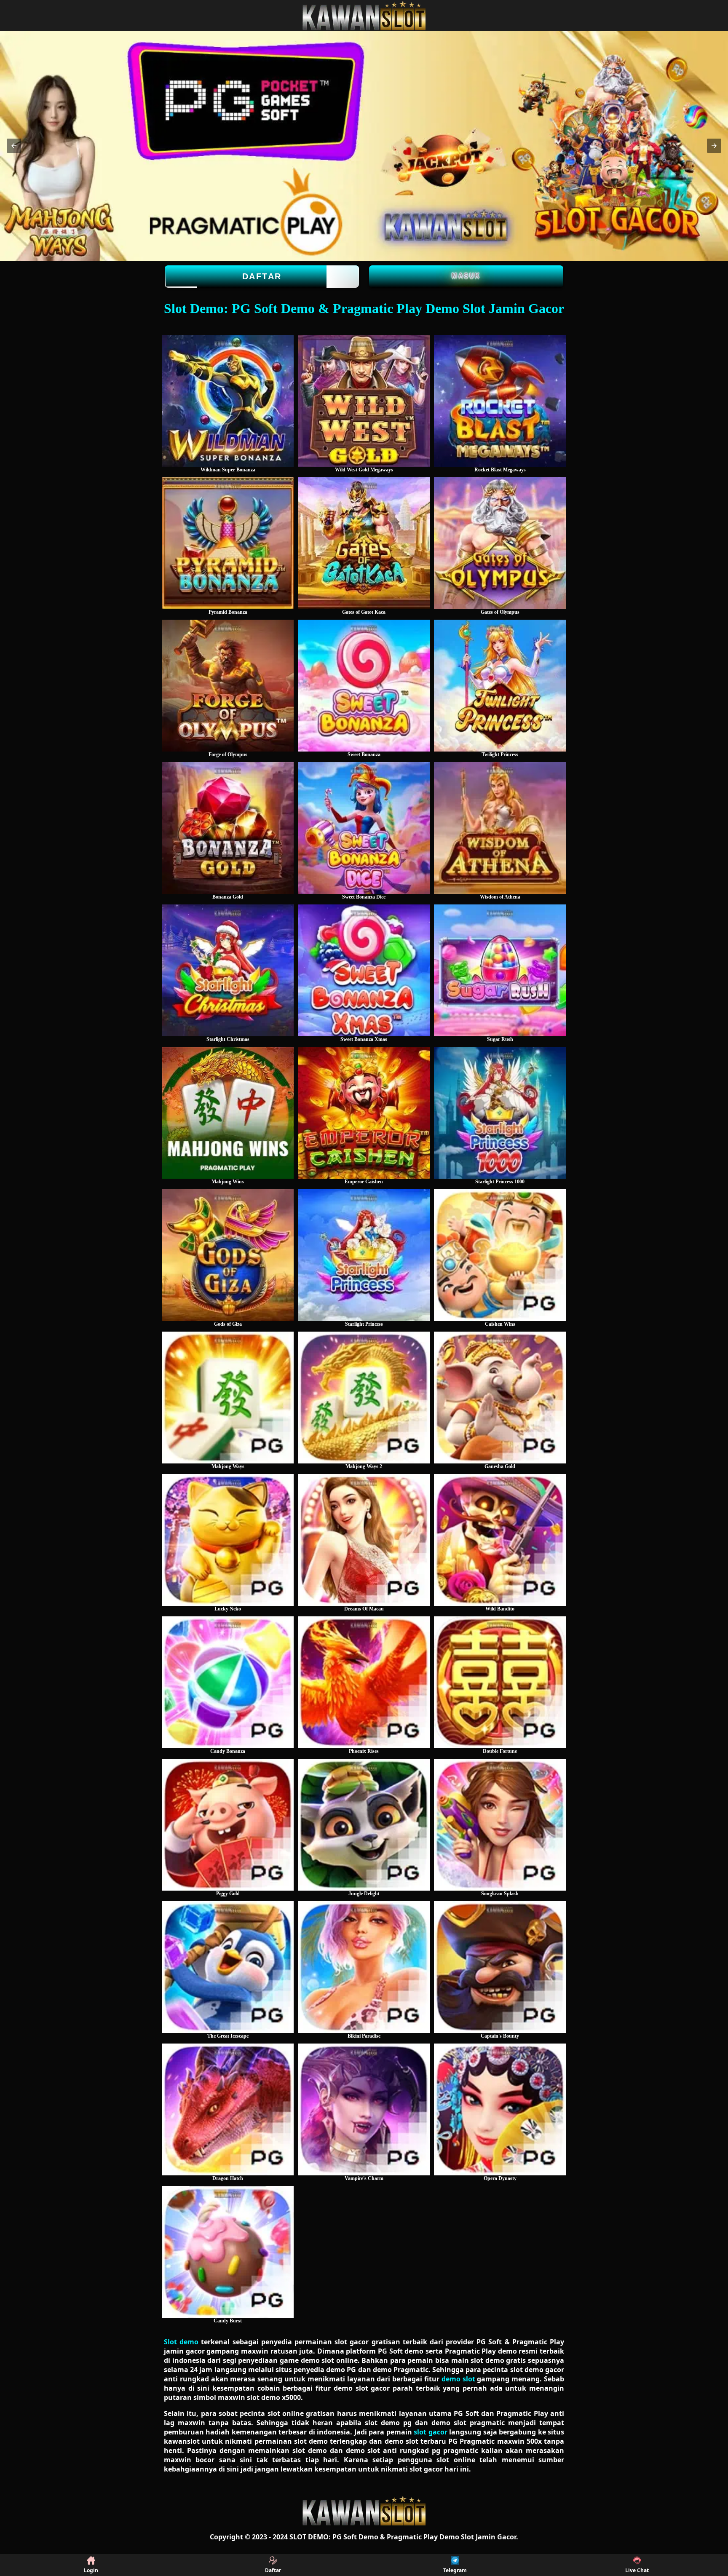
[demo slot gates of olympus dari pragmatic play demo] (500, 543)
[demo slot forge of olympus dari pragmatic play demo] (228, 686)
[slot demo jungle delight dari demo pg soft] (364, 1825)
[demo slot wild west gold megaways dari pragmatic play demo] (364, 401)
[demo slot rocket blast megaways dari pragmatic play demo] (500, 401)
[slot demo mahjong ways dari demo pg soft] (228, 1398)
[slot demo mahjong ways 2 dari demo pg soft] (364, 1398)
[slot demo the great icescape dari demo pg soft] (228, 1967)
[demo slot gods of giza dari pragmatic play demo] (228, 1255)
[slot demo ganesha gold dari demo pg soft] (500, 1398)
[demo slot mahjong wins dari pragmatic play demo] (228, 1113)
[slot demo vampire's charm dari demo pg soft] (364, 2109)
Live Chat (637, 2570)
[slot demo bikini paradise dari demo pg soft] (364, 1967)
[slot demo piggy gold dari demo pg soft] (228, 1825)
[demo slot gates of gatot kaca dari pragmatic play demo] (364, 543)
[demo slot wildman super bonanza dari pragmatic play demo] (228, 401)
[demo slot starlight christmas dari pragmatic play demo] (228, 970)
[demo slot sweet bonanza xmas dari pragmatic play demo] (364, 970)
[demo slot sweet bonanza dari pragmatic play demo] (364, 686)
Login (91, 2570)
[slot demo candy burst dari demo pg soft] (228, 2252)
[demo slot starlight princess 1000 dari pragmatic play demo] (500, 1113)
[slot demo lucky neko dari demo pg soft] (228, 1540)
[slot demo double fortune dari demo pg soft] (500, 1682)
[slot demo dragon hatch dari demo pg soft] (228, 2109)
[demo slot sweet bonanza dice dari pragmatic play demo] (364, 828)
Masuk (466, 275)
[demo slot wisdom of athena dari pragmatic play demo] (500, 828)
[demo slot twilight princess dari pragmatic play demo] (500, 686)
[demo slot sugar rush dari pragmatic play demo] (500, 970)
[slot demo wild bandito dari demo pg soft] (500, 1540)
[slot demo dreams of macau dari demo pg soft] (364, 1540)
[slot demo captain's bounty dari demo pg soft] (500, 1967)
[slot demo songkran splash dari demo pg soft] (500, 1825)
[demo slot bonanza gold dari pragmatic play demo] (228, 828)
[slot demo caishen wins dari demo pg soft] (500, 1255)
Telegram (455, 2570)
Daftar (262, 276)
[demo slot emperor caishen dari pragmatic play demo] (364, 1113)
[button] (14, 146)
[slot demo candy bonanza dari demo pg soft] (228, 1682)
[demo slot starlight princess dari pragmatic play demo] (364, 1255)
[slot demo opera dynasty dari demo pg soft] (500, 2109)
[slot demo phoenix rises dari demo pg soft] (364, 1682)
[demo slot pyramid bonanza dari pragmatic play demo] (228, 543)
